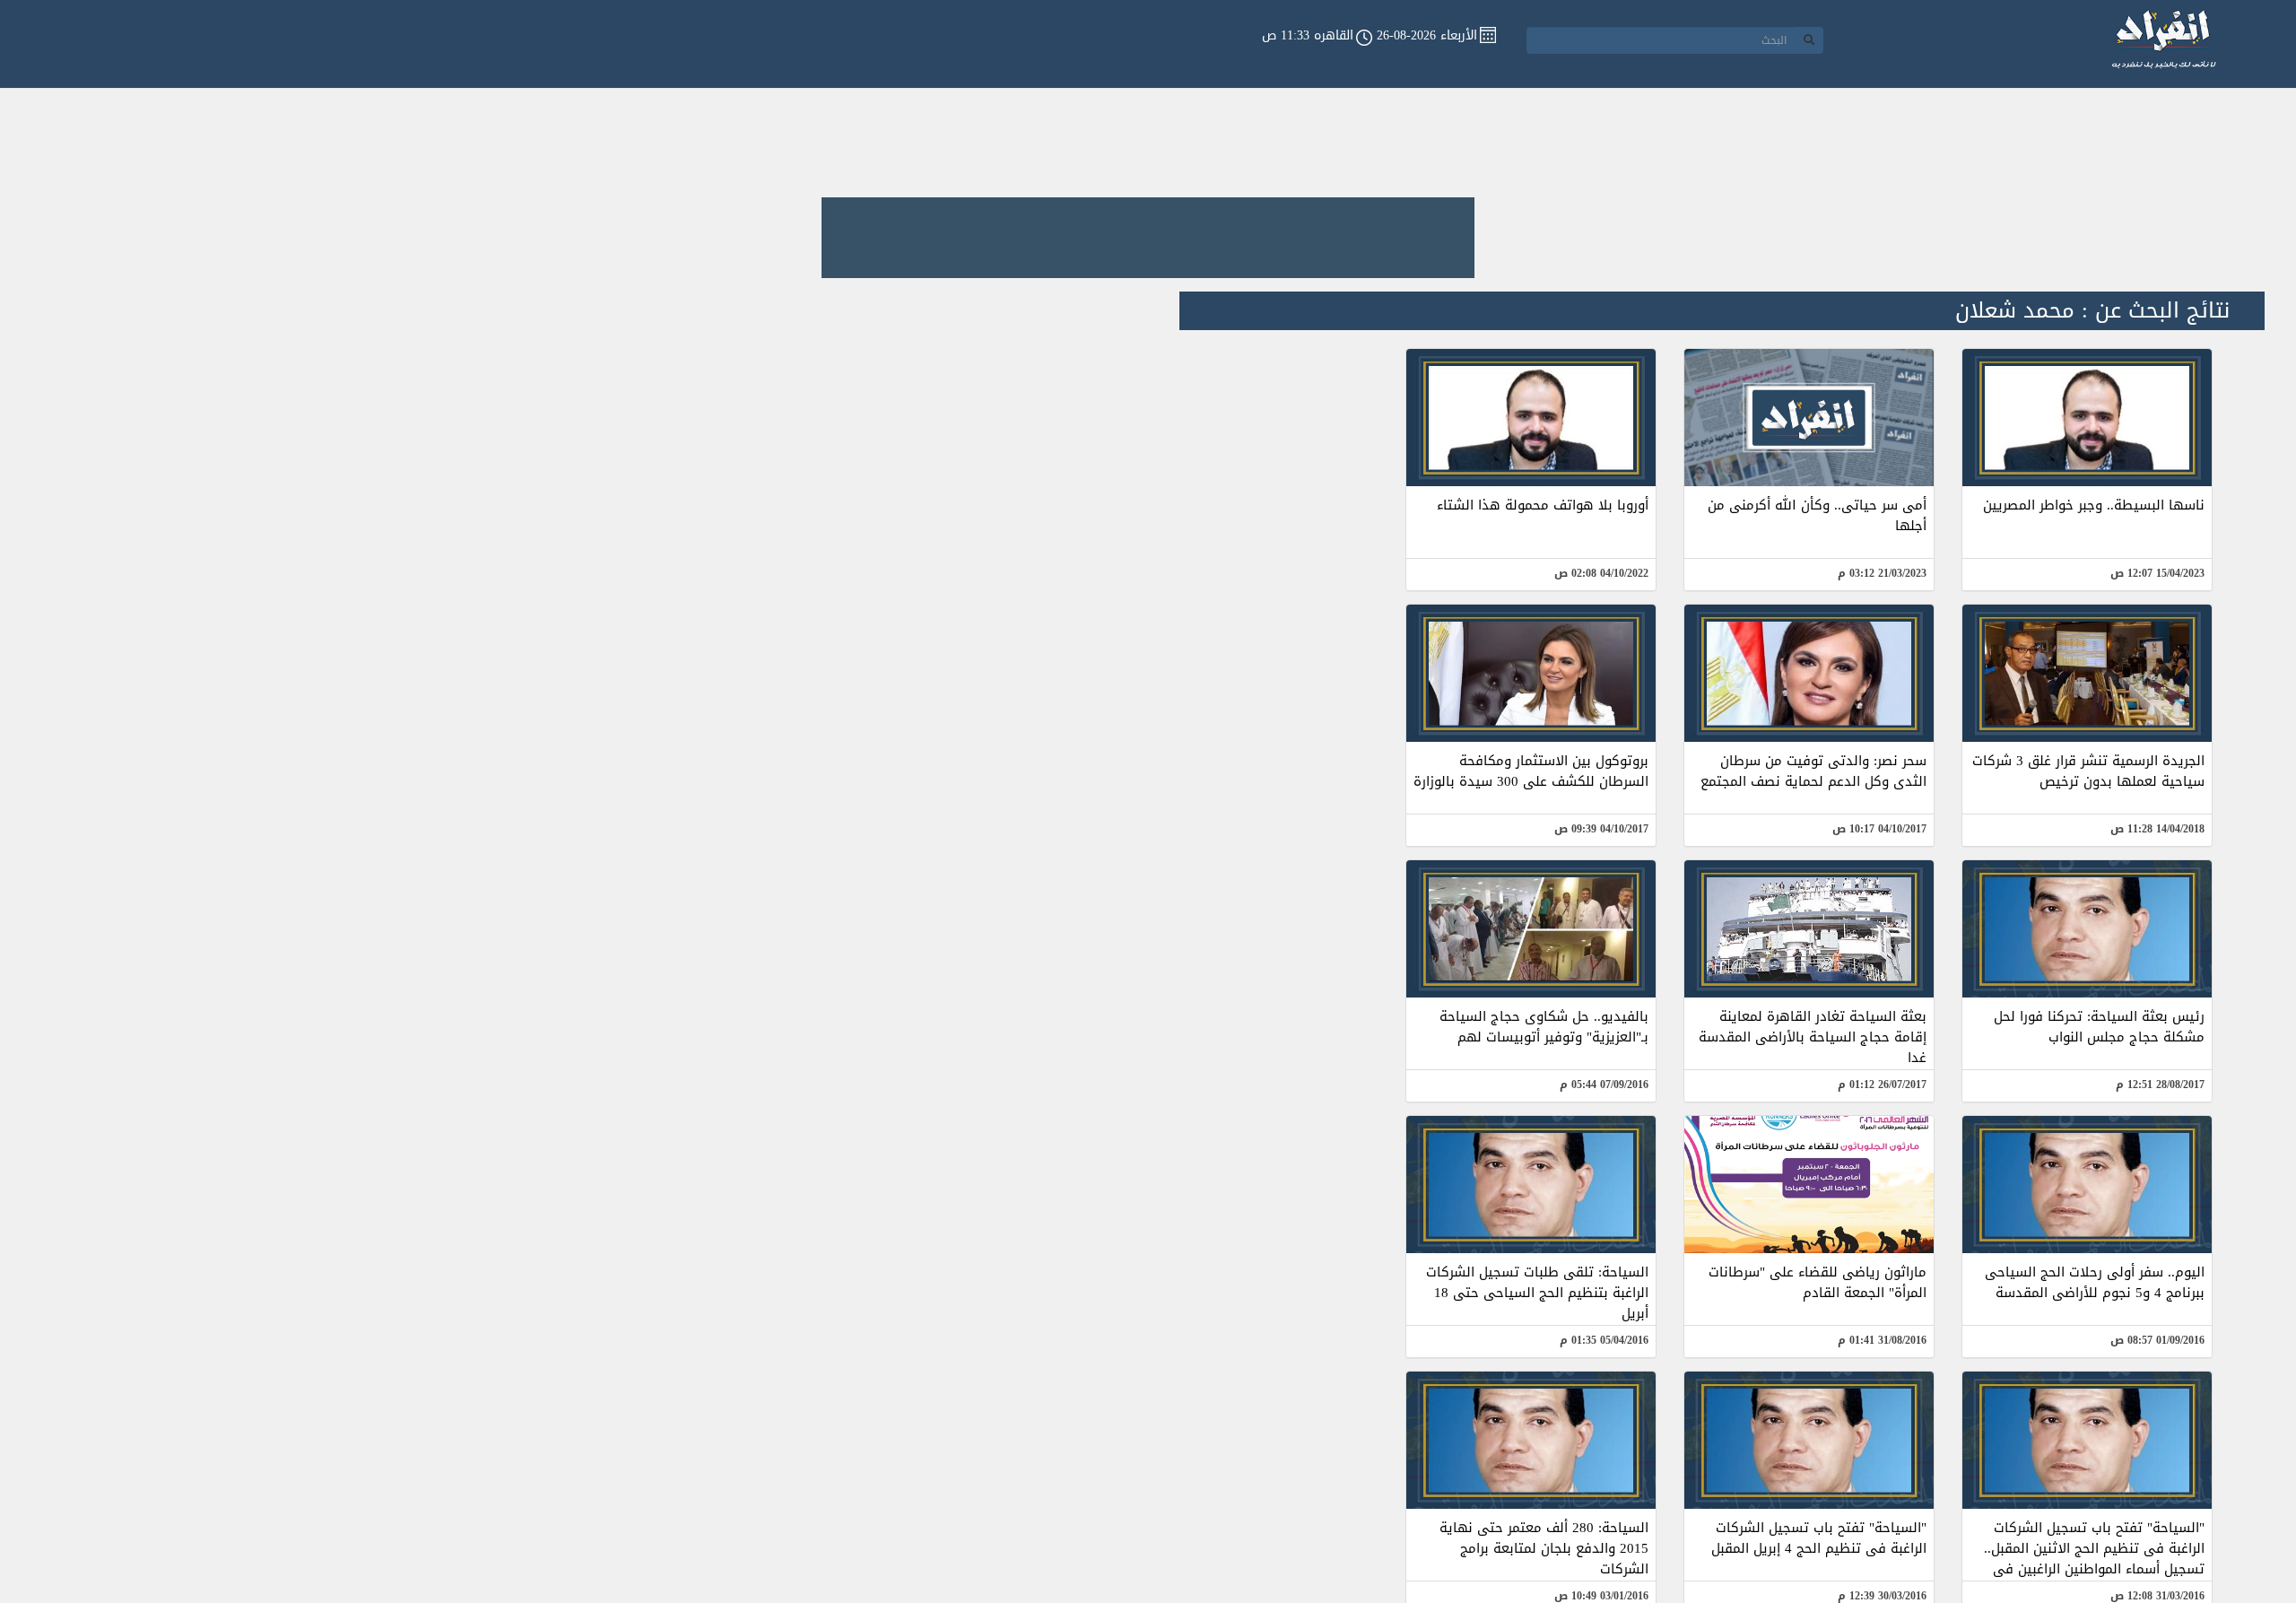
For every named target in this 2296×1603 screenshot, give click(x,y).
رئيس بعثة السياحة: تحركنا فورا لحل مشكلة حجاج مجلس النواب (2099, 1027)
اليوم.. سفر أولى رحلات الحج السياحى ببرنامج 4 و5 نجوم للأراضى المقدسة (2095, 1282)
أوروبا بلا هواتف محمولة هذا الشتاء (1543, 505)
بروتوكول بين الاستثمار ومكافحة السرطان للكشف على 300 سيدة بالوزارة (1531, 771)
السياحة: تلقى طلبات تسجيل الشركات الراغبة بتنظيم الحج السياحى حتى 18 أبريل (1537, 1293)
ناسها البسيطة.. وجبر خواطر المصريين (2094, 505)
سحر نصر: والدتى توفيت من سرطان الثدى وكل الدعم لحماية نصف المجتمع (1813, 771)
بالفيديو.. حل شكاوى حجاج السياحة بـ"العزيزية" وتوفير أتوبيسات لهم (1544, 1027)
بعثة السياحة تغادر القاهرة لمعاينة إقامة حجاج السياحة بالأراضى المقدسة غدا (1813, 1037)
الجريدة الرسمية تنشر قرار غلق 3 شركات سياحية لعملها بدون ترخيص (2088, 771)
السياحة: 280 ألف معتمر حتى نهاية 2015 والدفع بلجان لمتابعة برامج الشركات (1544, 1548)
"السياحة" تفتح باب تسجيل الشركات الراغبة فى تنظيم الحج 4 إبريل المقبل (1819, 1538)
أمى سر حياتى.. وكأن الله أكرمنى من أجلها (1817, 515)
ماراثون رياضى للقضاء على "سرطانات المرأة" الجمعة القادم (1818, 1282)
